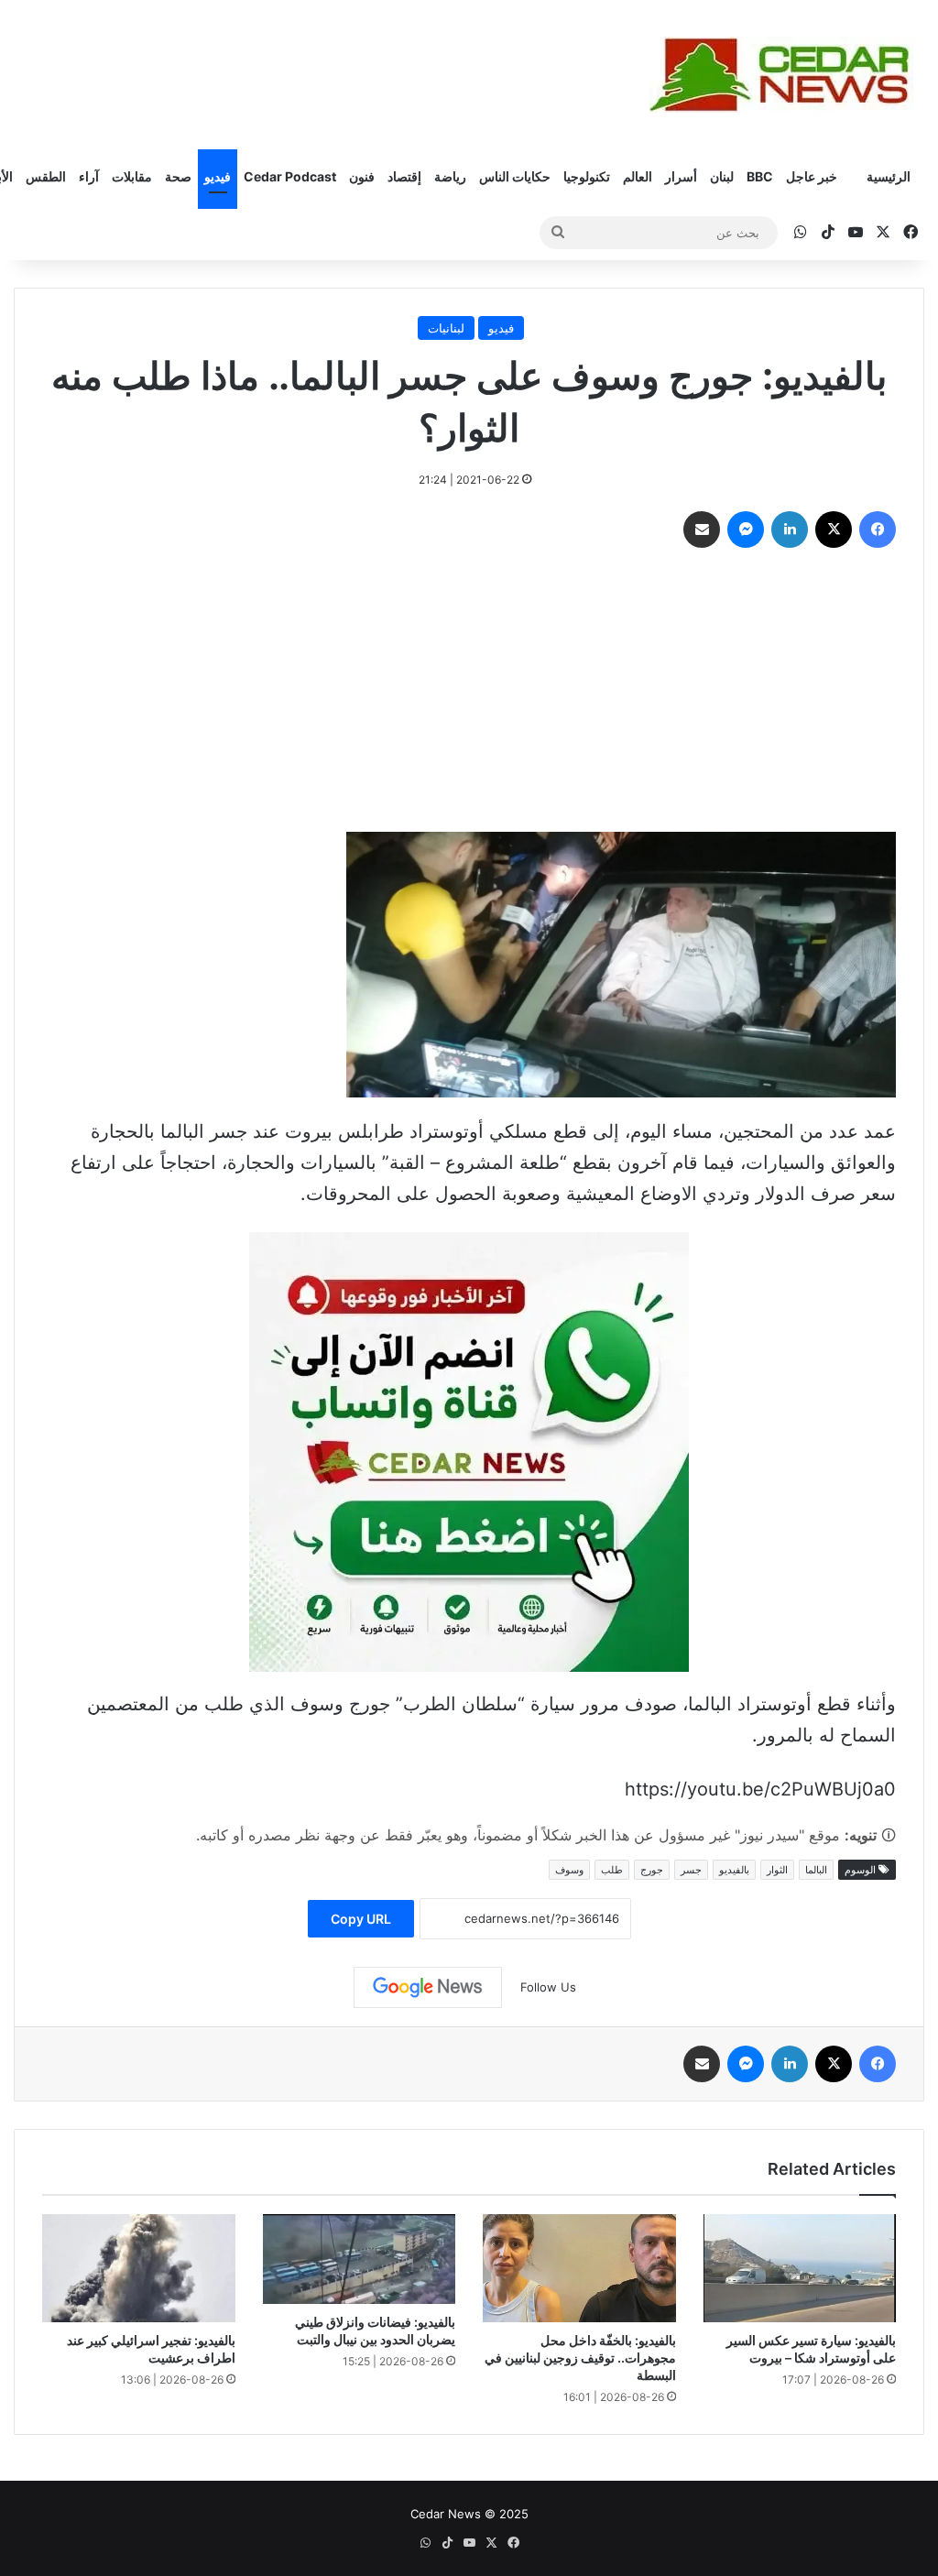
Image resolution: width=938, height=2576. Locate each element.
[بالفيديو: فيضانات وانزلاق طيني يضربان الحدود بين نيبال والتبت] (360, 2259)
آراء (89, 176)
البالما (816, 1870)
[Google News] (428, 1987)
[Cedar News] (787, 75)
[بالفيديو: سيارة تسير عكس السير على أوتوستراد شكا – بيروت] (800, 2269)
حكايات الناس (515, 176)
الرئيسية (889, 176)
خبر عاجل (812, 176)
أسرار (681, 176)
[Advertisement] (469, 694)
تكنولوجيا (587, 176)
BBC (760, 176)
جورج (652, 1870)
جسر (691, 1870)
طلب (612, 1870)
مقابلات (132, 176)
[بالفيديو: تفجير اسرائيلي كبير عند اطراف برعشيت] (139, 2269)
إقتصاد (404, 176)
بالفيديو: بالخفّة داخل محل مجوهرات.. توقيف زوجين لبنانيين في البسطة (580, 2358)
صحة (178, 176)
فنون (362, 176)
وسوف (569, 1870)
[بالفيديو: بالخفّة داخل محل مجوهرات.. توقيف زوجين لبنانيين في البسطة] (579, 2269)
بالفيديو (734, 1870)
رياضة (450, 176)
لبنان (722, 176)
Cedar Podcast (290, 176)
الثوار (777, 1870)
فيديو (218, 176)
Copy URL (361, 1919)
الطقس (46, 176)
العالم (638, 176)
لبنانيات (446, 328)
